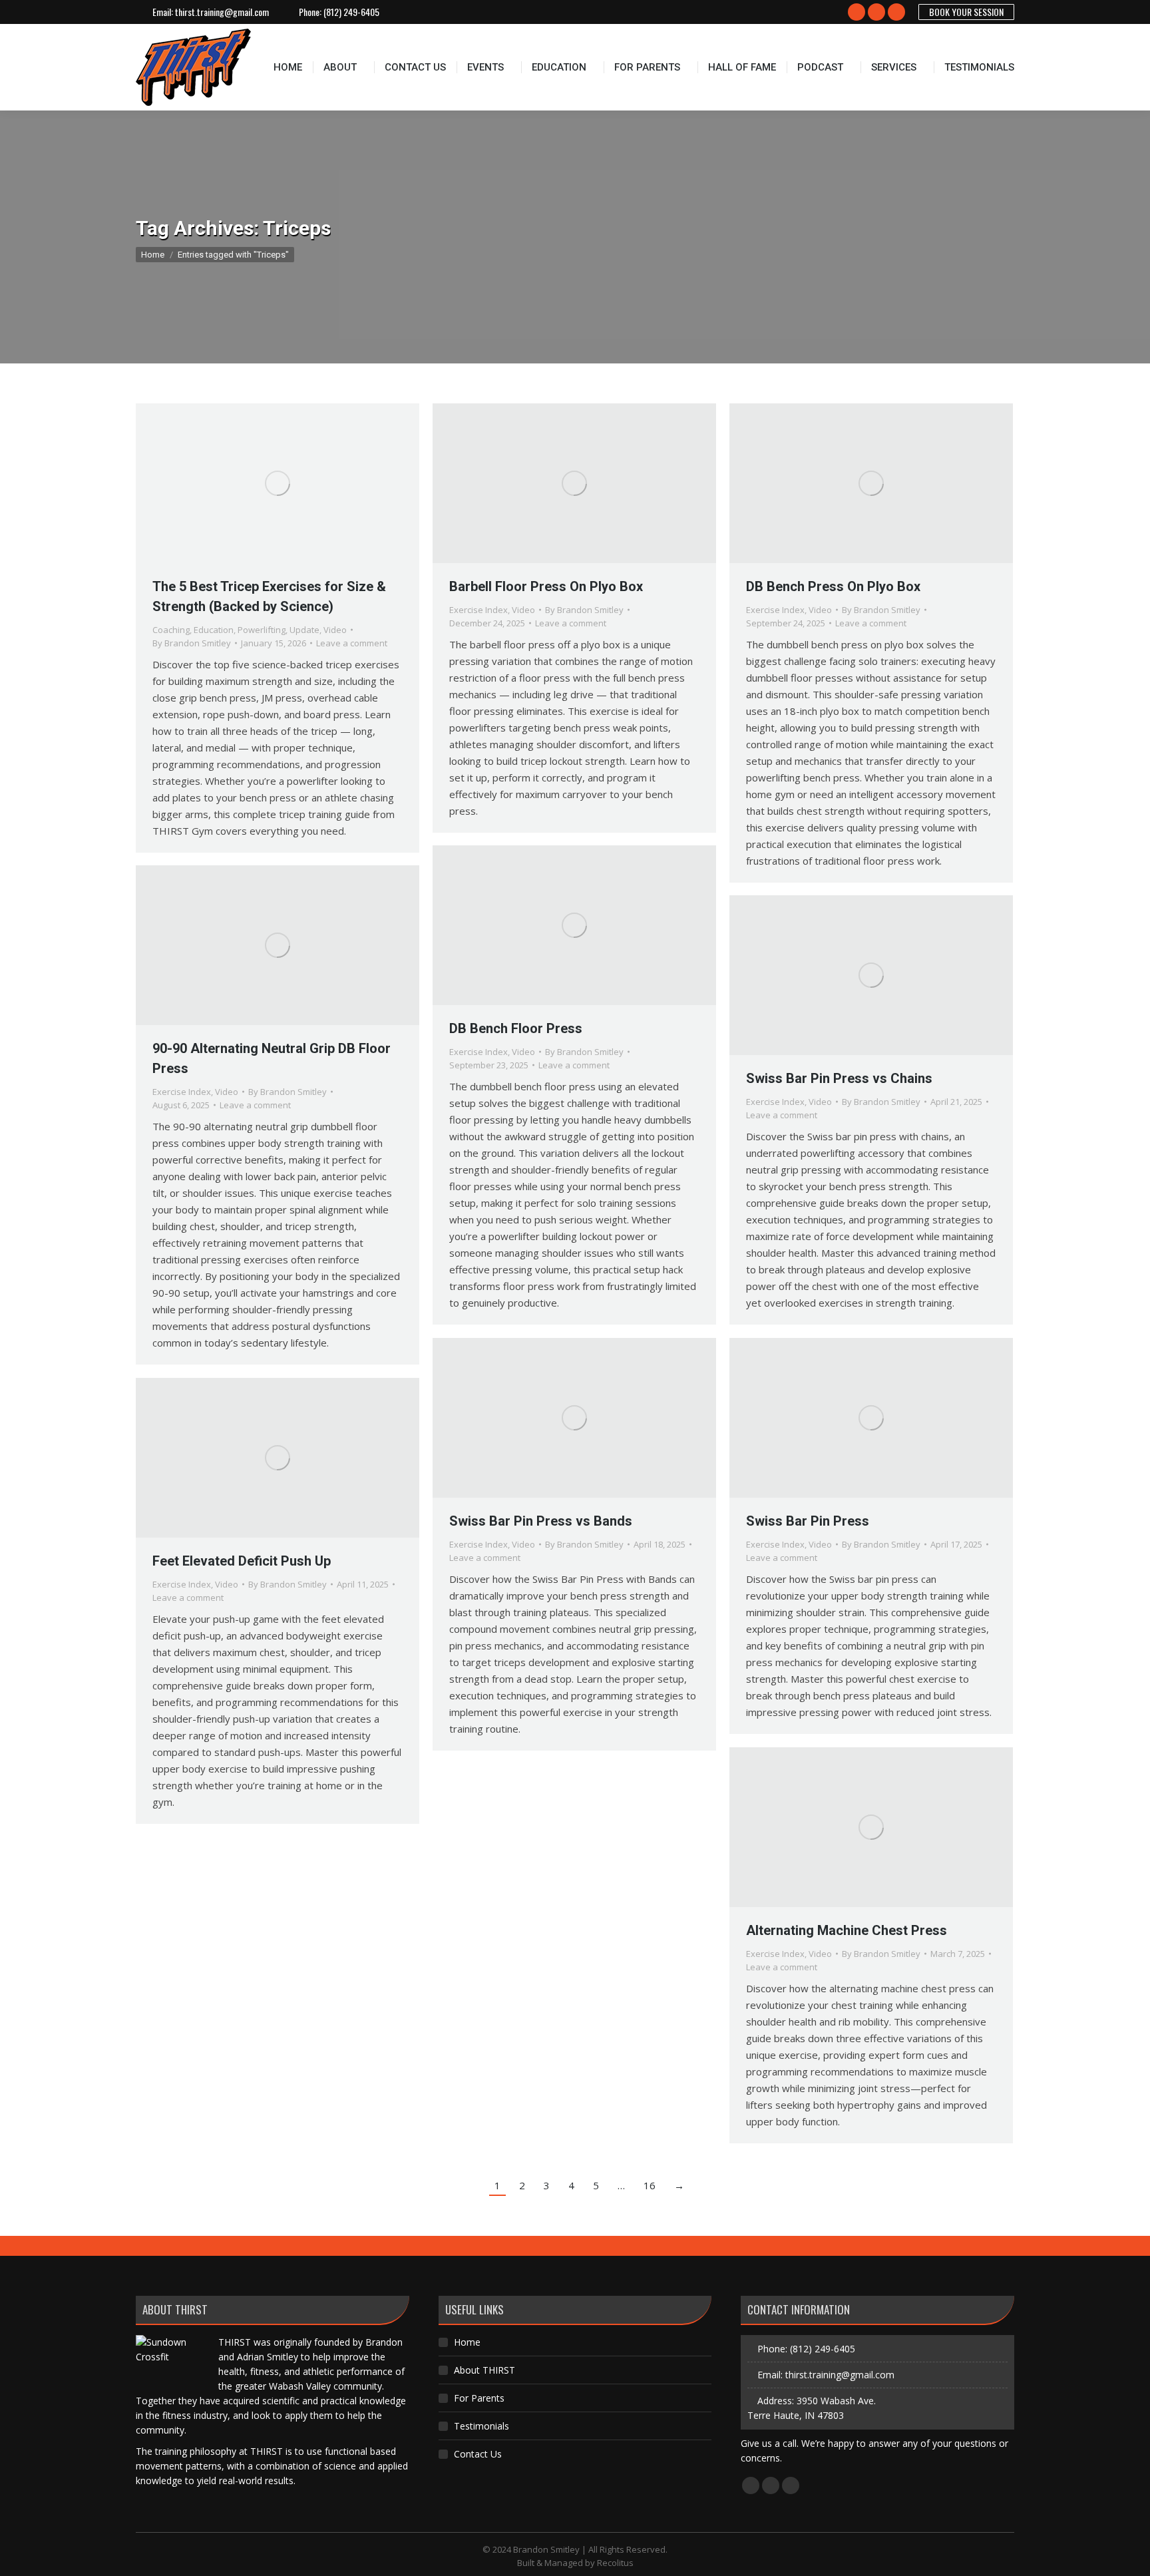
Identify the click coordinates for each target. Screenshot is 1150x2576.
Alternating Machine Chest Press (847, 1930)
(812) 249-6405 (351, 12)
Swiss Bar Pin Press (808, 1521)
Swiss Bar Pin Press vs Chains (839, 1078)
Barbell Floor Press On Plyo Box (546, 586)
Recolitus (615, 2563)
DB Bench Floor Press (516, 1028)
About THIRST (484, 2370)
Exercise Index (479, 610)
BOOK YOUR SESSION (966, 12)
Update (304, 630)
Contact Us (478, 2454)
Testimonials (481, 2426)
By (192, 643)
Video (335, 630)
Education (214, 630)
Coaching (171, 630)
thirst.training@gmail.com (222, 12)
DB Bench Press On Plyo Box (833, 586)
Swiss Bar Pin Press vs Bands (541, 1521)
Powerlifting (262, 630)
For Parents (479, 2398)
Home (467, 2342)
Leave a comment (352, 643)
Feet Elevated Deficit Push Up (242, 1561)
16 (650, 2185)
